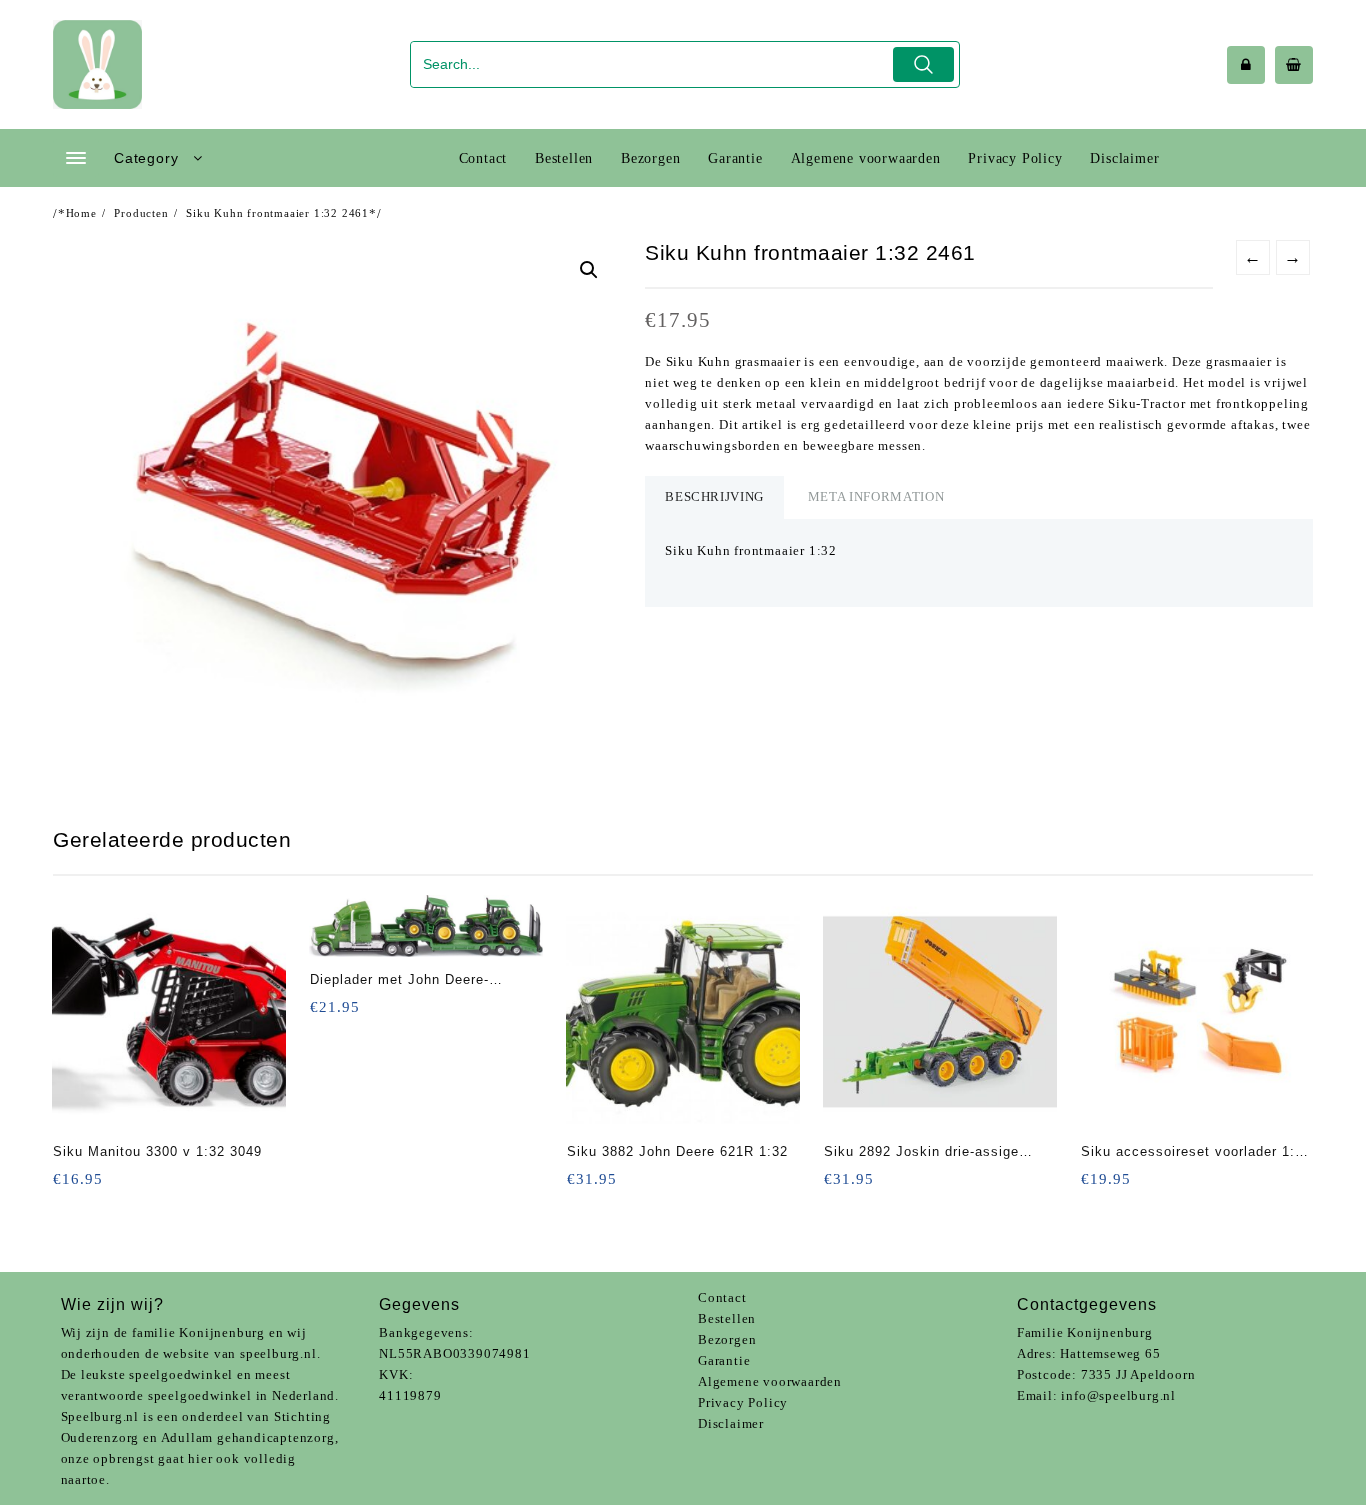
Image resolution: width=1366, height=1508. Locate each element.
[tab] (714, 497)
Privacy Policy (743, 1402)
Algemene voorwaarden (770, 1381)
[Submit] (923, 64)
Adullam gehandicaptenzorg (248, 1437)
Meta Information (876, 496)
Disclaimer (731, 1423)
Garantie (724, 1360)
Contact (722, 1297)
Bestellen (727, 1318)
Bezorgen (727, 1339)
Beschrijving (714, 496)
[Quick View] (70, 1185)
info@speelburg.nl (1118, 1395)
